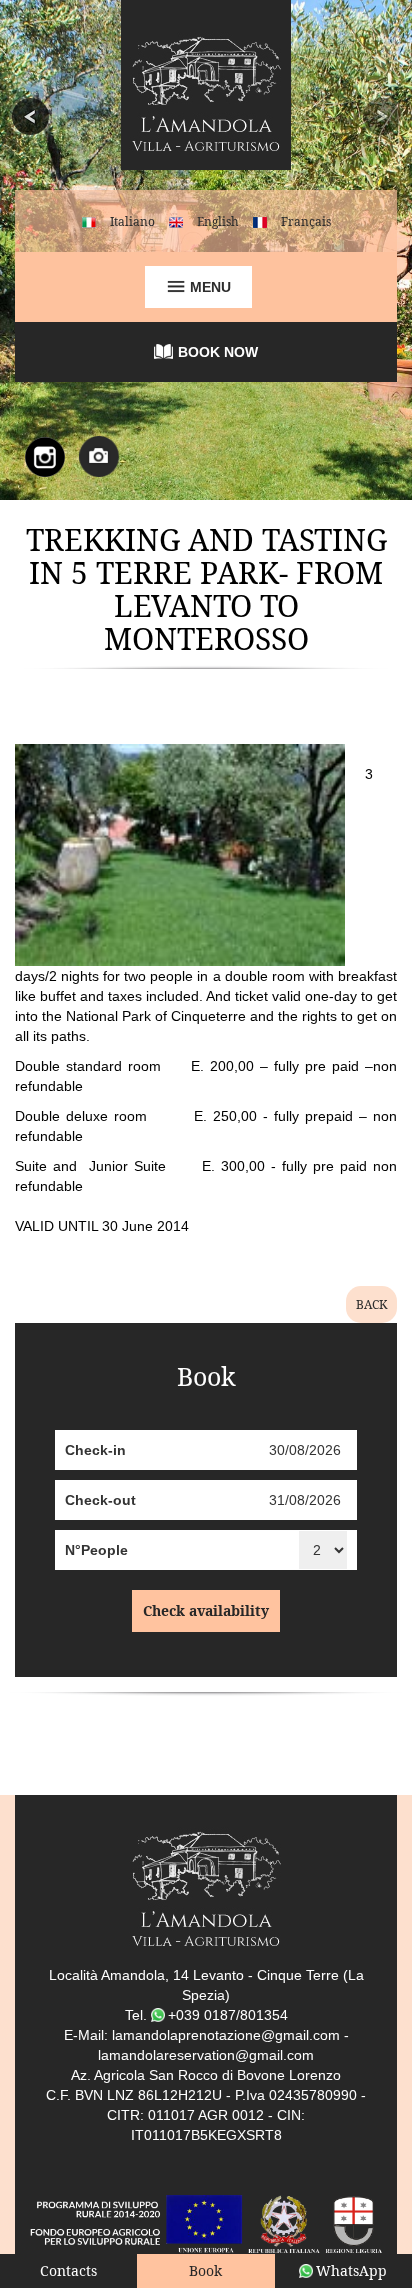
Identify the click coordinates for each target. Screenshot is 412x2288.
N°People (96, 1550)
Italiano (132, 221)
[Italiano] (89, 221)
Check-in (95, 1450)
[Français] (260, 221)
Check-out (100, 1500)
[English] (176, 221)
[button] (31, 250)
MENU (208, 287)
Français (306, 221)
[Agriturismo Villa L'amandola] (206, 93)
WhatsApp (351, 2270)
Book (205, 2270)
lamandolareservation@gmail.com (206, 2055)
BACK (371, 1304)
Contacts (68, 2270)
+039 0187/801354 (228, 2015)
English (218, 221)
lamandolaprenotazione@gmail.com (226, 2035)
